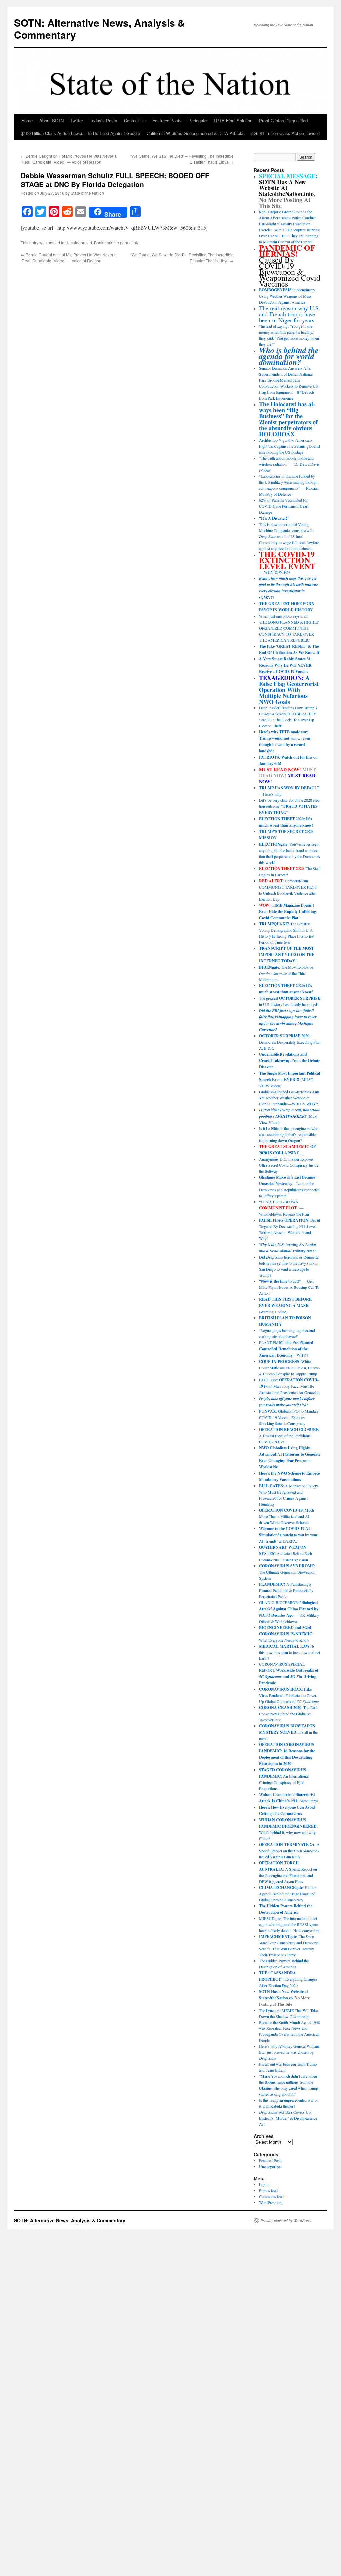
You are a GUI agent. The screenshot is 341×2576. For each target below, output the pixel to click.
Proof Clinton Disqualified (283, 120)
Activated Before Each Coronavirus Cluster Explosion (286, 1553)
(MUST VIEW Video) (290, 1079)
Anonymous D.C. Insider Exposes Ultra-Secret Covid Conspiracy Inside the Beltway (289, 1165)
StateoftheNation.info (286, 194)
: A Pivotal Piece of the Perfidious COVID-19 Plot (289, 1436)
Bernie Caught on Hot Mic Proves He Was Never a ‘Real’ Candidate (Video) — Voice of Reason (69, 159)
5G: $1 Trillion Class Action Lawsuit (286, 133)
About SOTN (51, 120)
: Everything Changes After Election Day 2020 (288, 1979)
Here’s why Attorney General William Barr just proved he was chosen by (289, 2052)
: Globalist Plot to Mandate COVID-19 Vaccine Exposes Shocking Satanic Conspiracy (289, 1417)
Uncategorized (79, 243)
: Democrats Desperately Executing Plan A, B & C (290, 1042)
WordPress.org (271, 2202)
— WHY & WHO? (287, 563)
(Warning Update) (285, 1305)
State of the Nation (87, 193)
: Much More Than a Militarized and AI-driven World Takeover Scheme (287, 1516)
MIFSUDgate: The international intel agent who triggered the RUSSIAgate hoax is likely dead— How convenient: (290, 1924)
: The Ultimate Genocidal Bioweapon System (287, 1572)
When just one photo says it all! (284, 616)
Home (27, 120)
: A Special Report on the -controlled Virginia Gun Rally (289, 1850)
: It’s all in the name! (288, 1732)
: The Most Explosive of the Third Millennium (286, 973)
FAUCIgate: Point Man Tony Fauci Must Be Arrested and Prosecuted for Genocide (289, 1386)
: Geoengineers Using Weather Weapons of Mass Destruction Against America (287, 296)
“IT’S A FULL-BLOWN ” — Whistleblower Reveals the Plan (284, 1208)
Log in (264, 2184)
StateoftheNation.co (276, 1998)
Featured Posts (167, 120)
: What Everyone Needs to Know (286, 1634)
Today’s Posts (103, 120)
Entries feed (268, 2190)
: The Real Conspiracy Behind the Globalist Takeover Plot (288, 1714)
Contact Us (135, 120)
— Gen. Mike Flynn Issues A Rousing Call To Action (289, 1287)
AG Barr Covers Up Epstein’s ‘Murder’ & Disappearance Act (288, 2118)
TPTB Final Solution (233, 120)
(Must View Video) (289, 1116)
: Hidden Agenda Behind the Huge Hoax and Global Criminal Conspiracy (288, 1893)
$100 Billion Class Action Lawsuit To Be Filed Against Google (81, 133)
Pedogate (198, 120)
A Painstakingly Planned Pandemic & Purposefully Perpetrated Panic (286, 1590)
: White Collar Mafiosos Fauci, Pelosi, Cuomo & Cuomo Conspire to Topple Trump (289, 1368)
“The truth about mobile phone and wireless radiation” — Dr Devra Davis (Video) (289, 464)
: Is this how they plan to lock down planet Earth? (290, 1652)
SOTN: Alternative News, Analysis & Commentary (100, 28)
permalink (129, 243)
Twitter (77, 120)
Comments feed (271, 2196)
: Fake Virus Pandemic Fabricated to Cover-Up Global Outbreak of (289, 1695)
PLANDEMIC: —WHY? (286, 1349)
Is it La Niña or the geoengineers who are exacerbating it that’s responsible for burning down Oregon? (289, 1134)
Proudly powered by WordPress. (286, 2220)
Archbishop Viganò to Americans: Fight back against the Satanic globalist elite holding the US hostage (290, 446)
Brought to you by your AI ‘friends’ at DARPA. (288, 1535)
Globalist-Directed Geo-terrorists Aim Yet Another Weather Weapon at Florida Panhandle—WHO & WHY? (289, 1098)
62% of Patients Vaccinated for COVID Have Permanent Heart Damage (284, 506)
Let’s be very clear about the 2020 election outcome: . (290, 806)
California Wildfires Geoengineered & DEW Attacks (196, 133)
